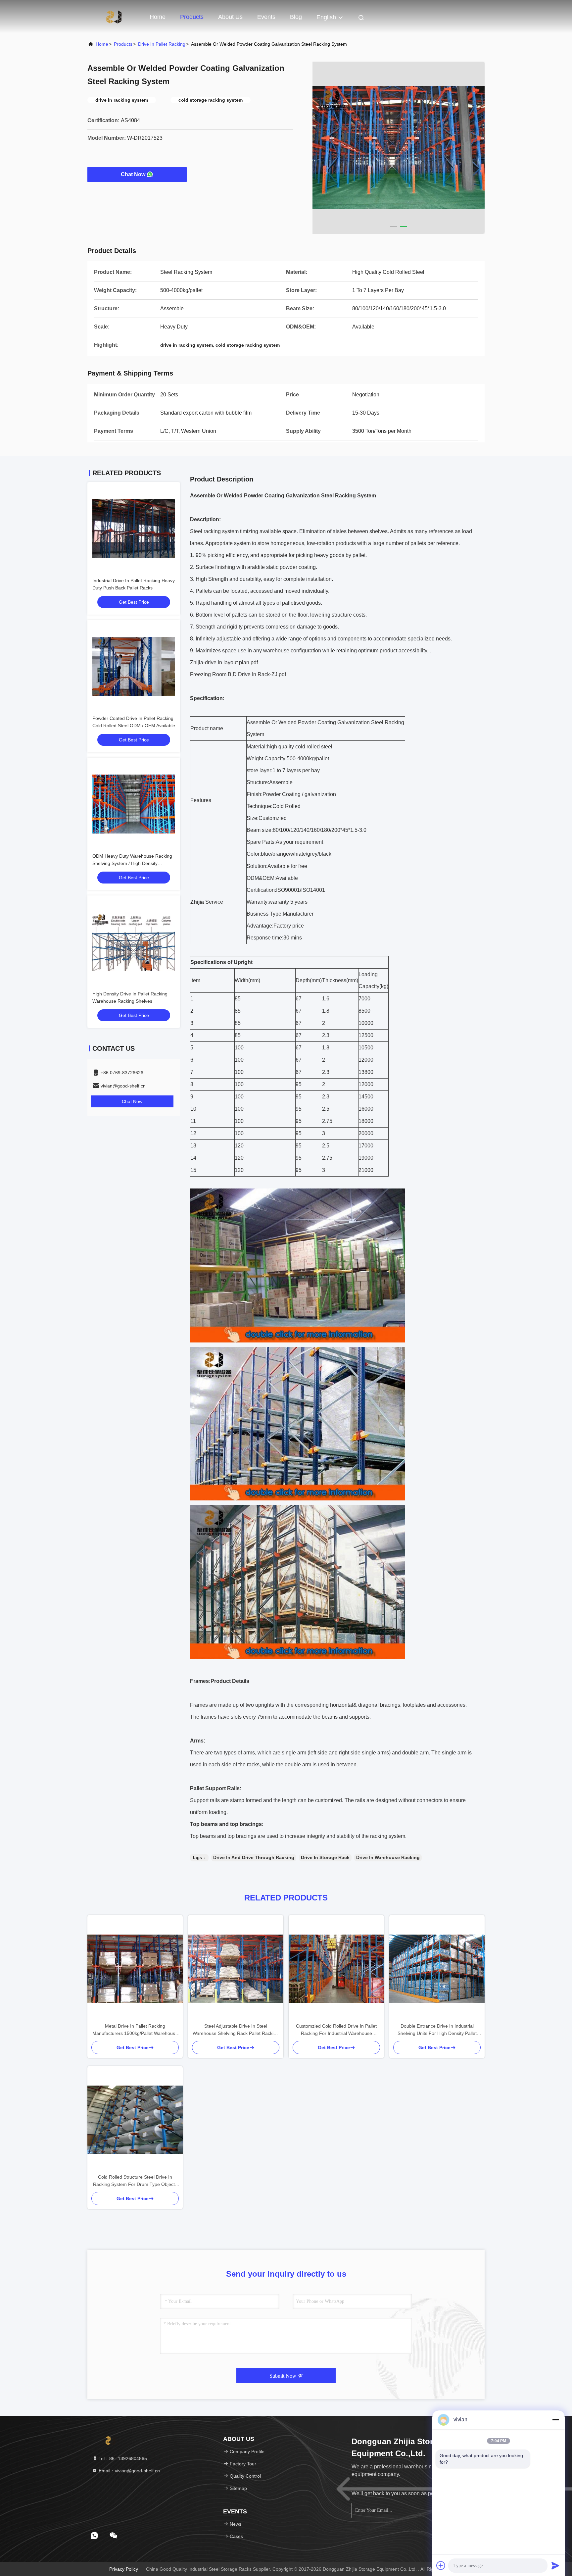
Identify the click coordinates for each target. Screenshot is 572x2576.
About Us (230, 17)
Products (192, 17)
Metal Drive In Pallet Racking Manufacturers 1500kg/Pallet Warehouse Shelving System (135, 2030)
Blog (296, 17)
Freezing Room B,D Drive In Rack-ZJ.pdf (238, 674)
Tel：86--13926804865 (122, 2458)
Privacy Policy (124, 2569)
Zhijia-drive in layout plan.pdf (224, 662)
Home (158, 17)
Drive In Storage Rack (325, 1857)
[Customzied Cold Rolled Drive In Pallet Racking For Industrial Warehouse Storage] (336, 1969)
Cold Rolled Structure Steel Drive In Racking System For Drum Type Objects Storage (135, 2181)
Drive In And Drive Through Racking (254, 1857)
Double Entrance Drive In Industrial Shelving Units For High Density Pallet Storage (437, 2030)
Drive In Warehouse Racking (388, 1857)
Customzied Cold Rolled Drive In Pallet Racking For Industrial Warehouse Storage (336, 2030)
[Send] (555, 2565)
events (266, 17)
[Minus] (555, 2420)
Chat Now (133, 174)
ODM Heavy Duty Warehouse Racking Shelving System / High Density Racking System (132, 863)
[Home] (114, 17)
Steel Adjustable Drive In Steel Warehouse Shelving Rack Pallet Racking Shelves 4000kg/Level (236, 2030)
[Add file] (441, 2565)
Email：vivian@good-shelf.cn (129, 2471)
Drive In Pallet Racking (162, 44)
